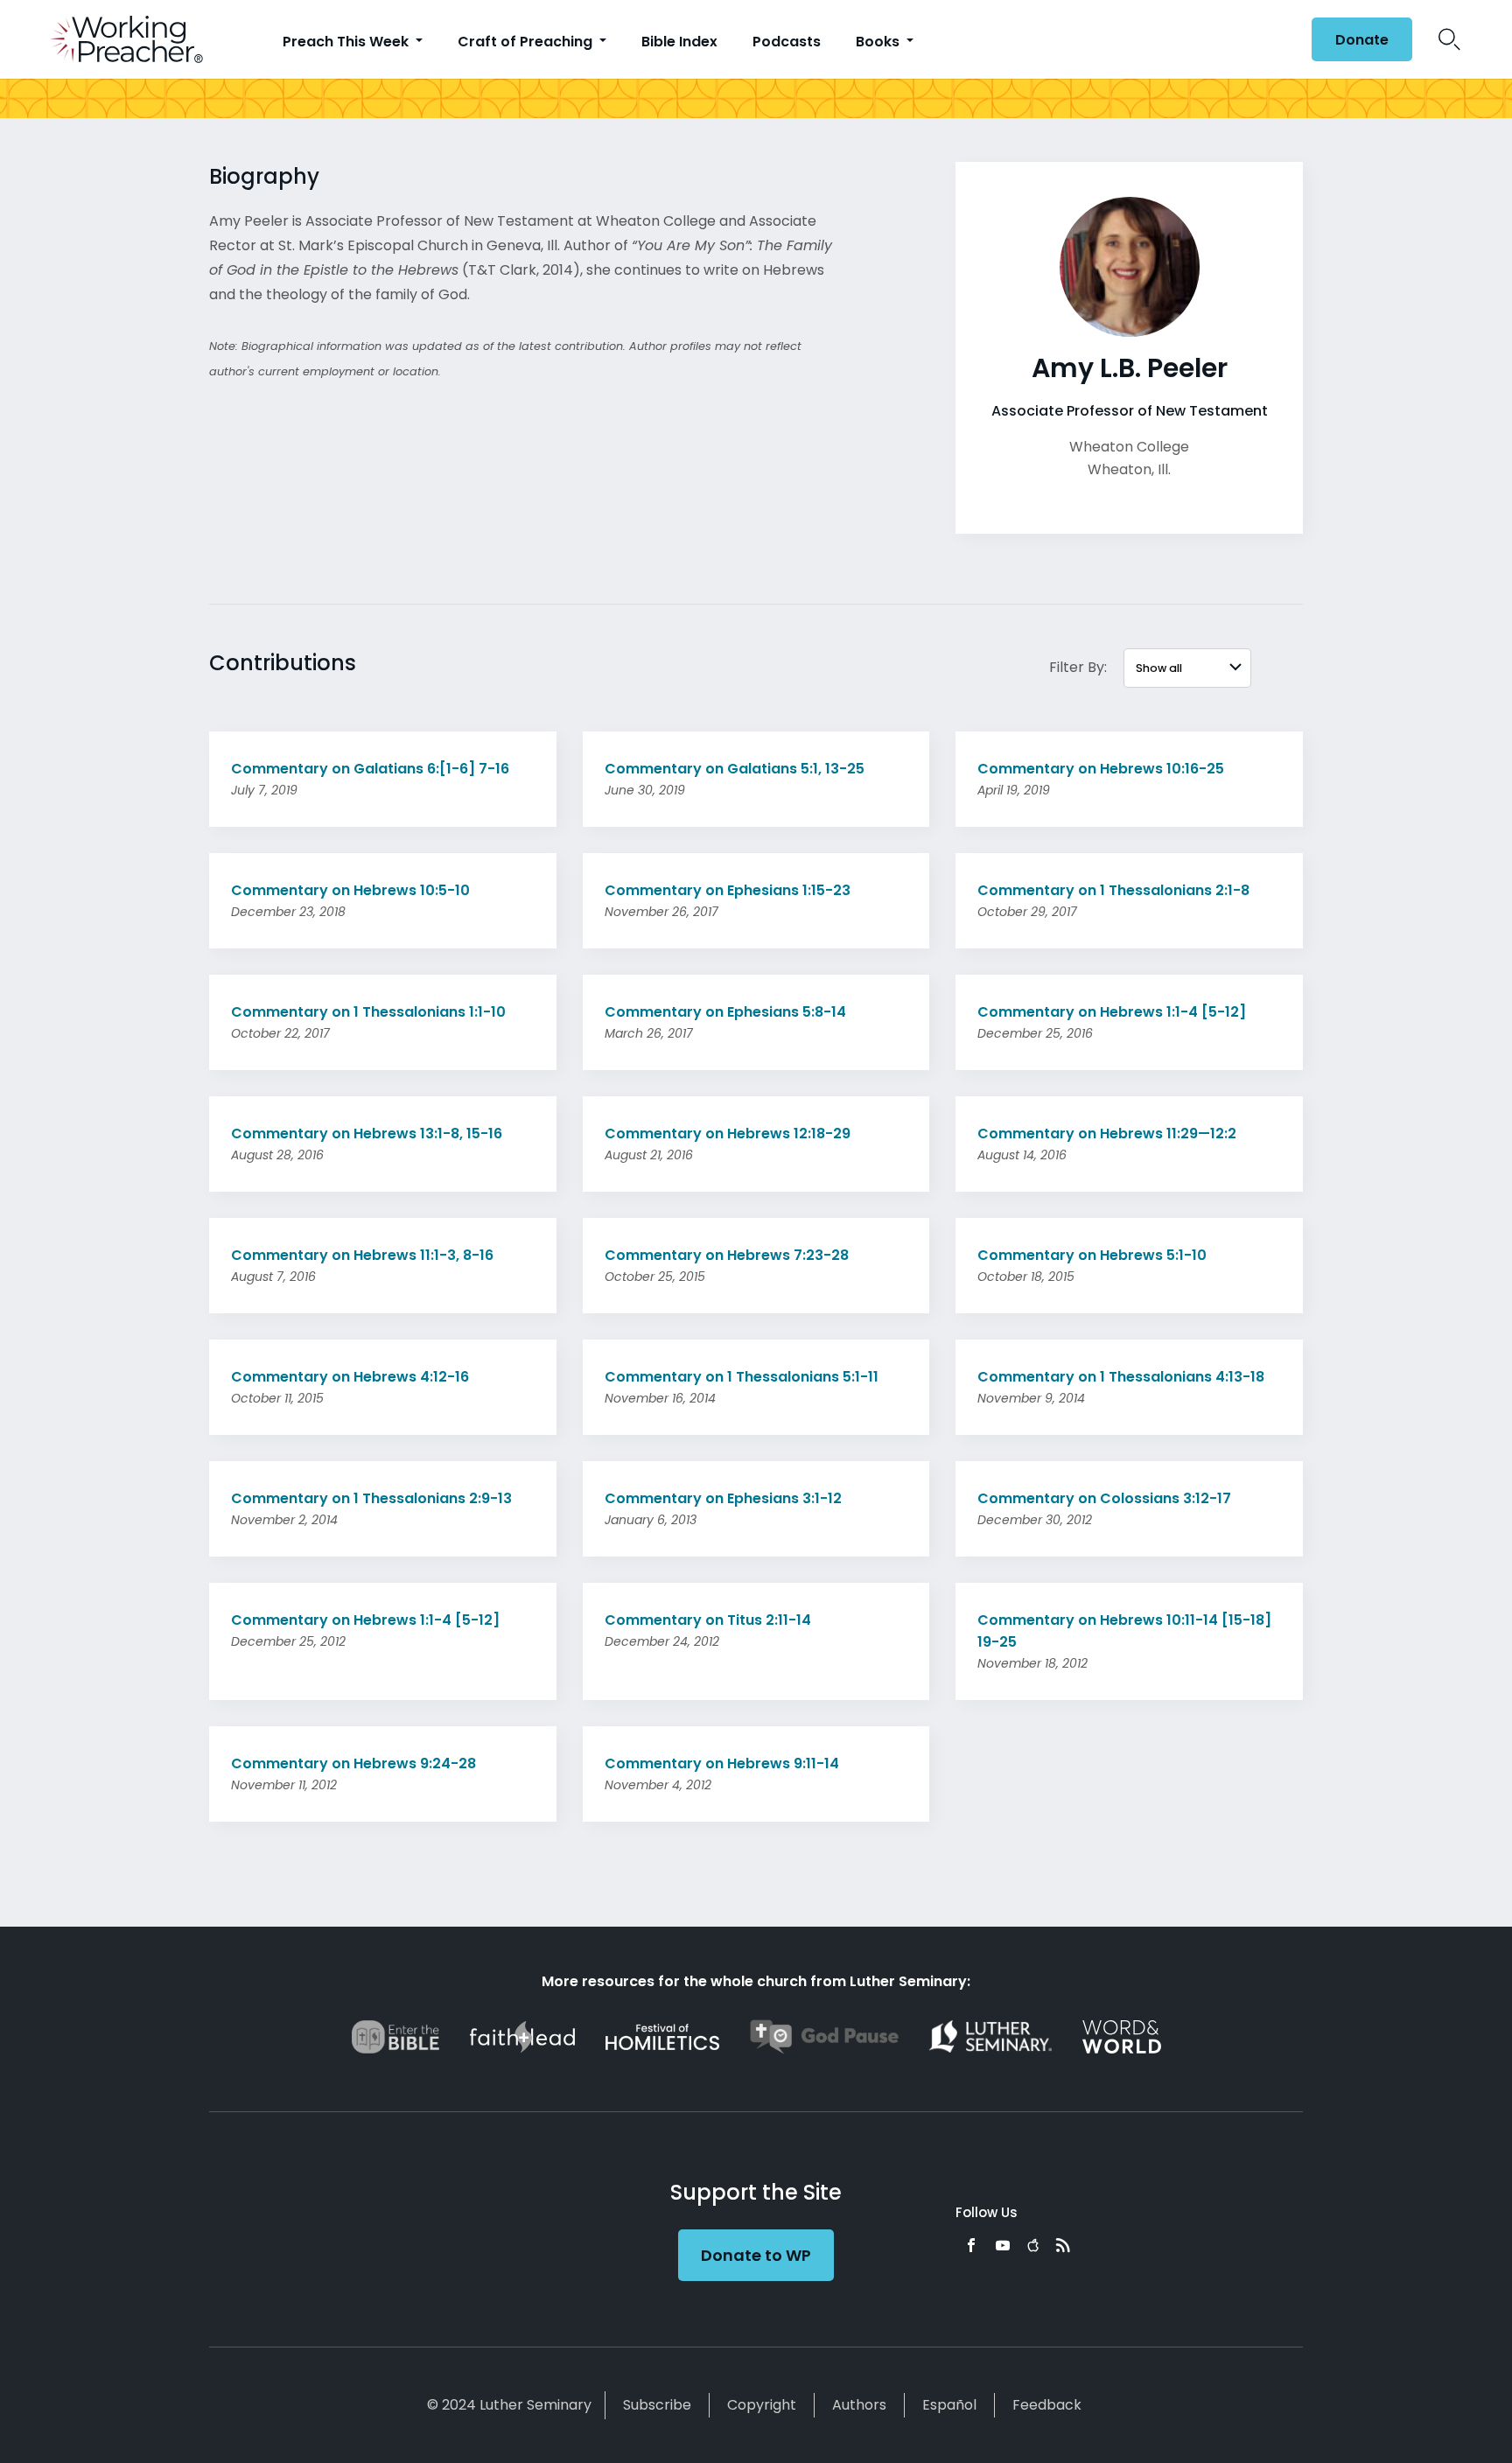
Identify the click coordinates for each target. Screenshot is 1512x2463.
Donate (1362, 40)
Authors (859, 2405)
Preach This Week (347, 42)
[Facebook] (971, 2245)
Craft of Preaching (527, 42)
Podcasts (787, 42)
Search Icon (1449, 39)
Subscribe (657, 2405)
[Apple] (1033, 2245)
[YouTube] (1003, 2245)
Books (879, 42)
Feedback (1047, 2405)
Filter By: (1078, 667)
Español (949, 2405)
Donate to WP (756, 2255)
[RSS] (1063, 2245)
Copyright (762, 2405)
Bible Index (679, 42)
